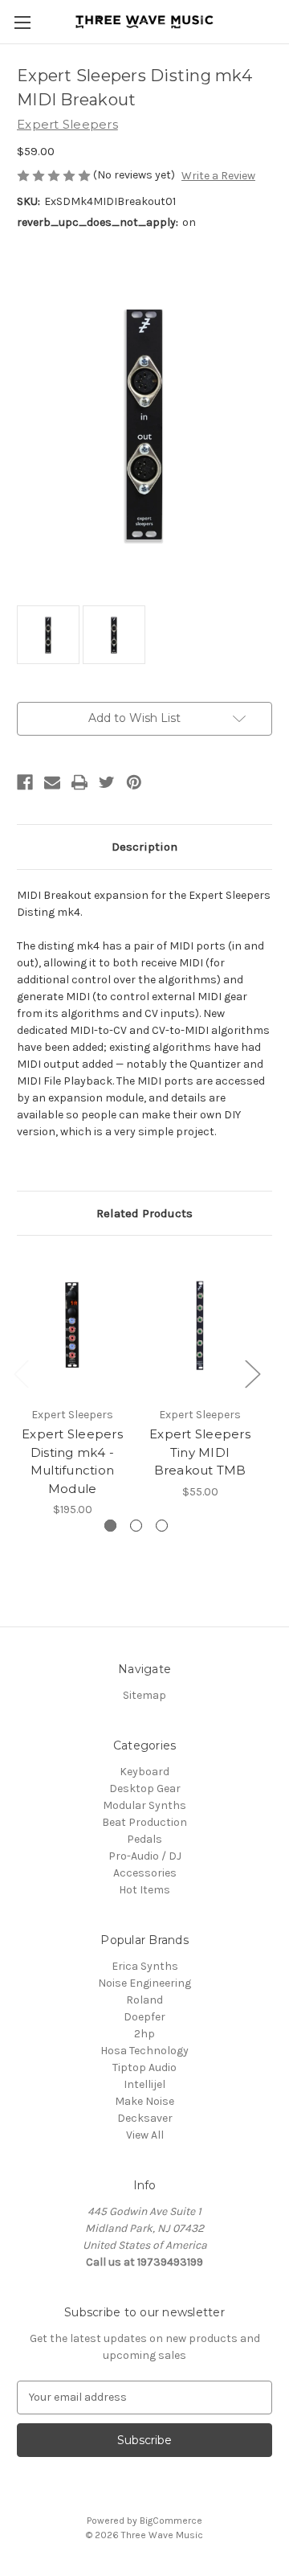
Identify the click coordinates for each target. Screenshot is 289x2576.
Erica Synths (145, 1966)
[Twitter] (107, 782)
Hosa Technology (144, 2051)
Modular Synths (144, 1805)
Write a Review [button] (218, 176)
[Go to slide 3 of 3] (162, 1526)
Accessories (145, 1873)
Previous (21, 1374)
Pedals (144, 1839)
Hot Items (144, 1890)
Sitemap (144, 1695)
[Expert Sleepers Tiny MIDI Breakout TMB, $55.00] (200, 1325)
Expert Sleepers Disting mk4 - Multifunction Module (72, 1461)
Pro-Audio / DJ (145, 1856)
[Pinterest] (134, 782)
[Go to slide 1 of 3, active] (110, 1526)
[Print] (79, 782)
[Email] (52, 782)
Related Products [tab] (144, 1213)
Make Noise (144, 2101)
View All (145, 2135)
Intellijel (144, 2084)
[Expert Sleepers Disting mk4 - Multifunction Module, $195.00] (72, 1325)
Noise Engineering (144, 1983)
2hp (144, 2034)
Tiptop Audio (144, 2067)
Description (144, 847)
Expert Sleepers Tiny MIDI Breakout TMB (200, 1452)
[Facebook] (25, 782)
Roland (144, 2000)
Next (252, 1374)
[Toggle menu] (22, 22)
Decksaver (145, 2118)
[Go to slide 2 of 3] (136, 1526)
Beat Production (144, 1822)
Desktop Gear (145, 1788)
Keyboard (144, 1772)
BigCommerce (171, 2521)
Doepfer (144, 2017)
